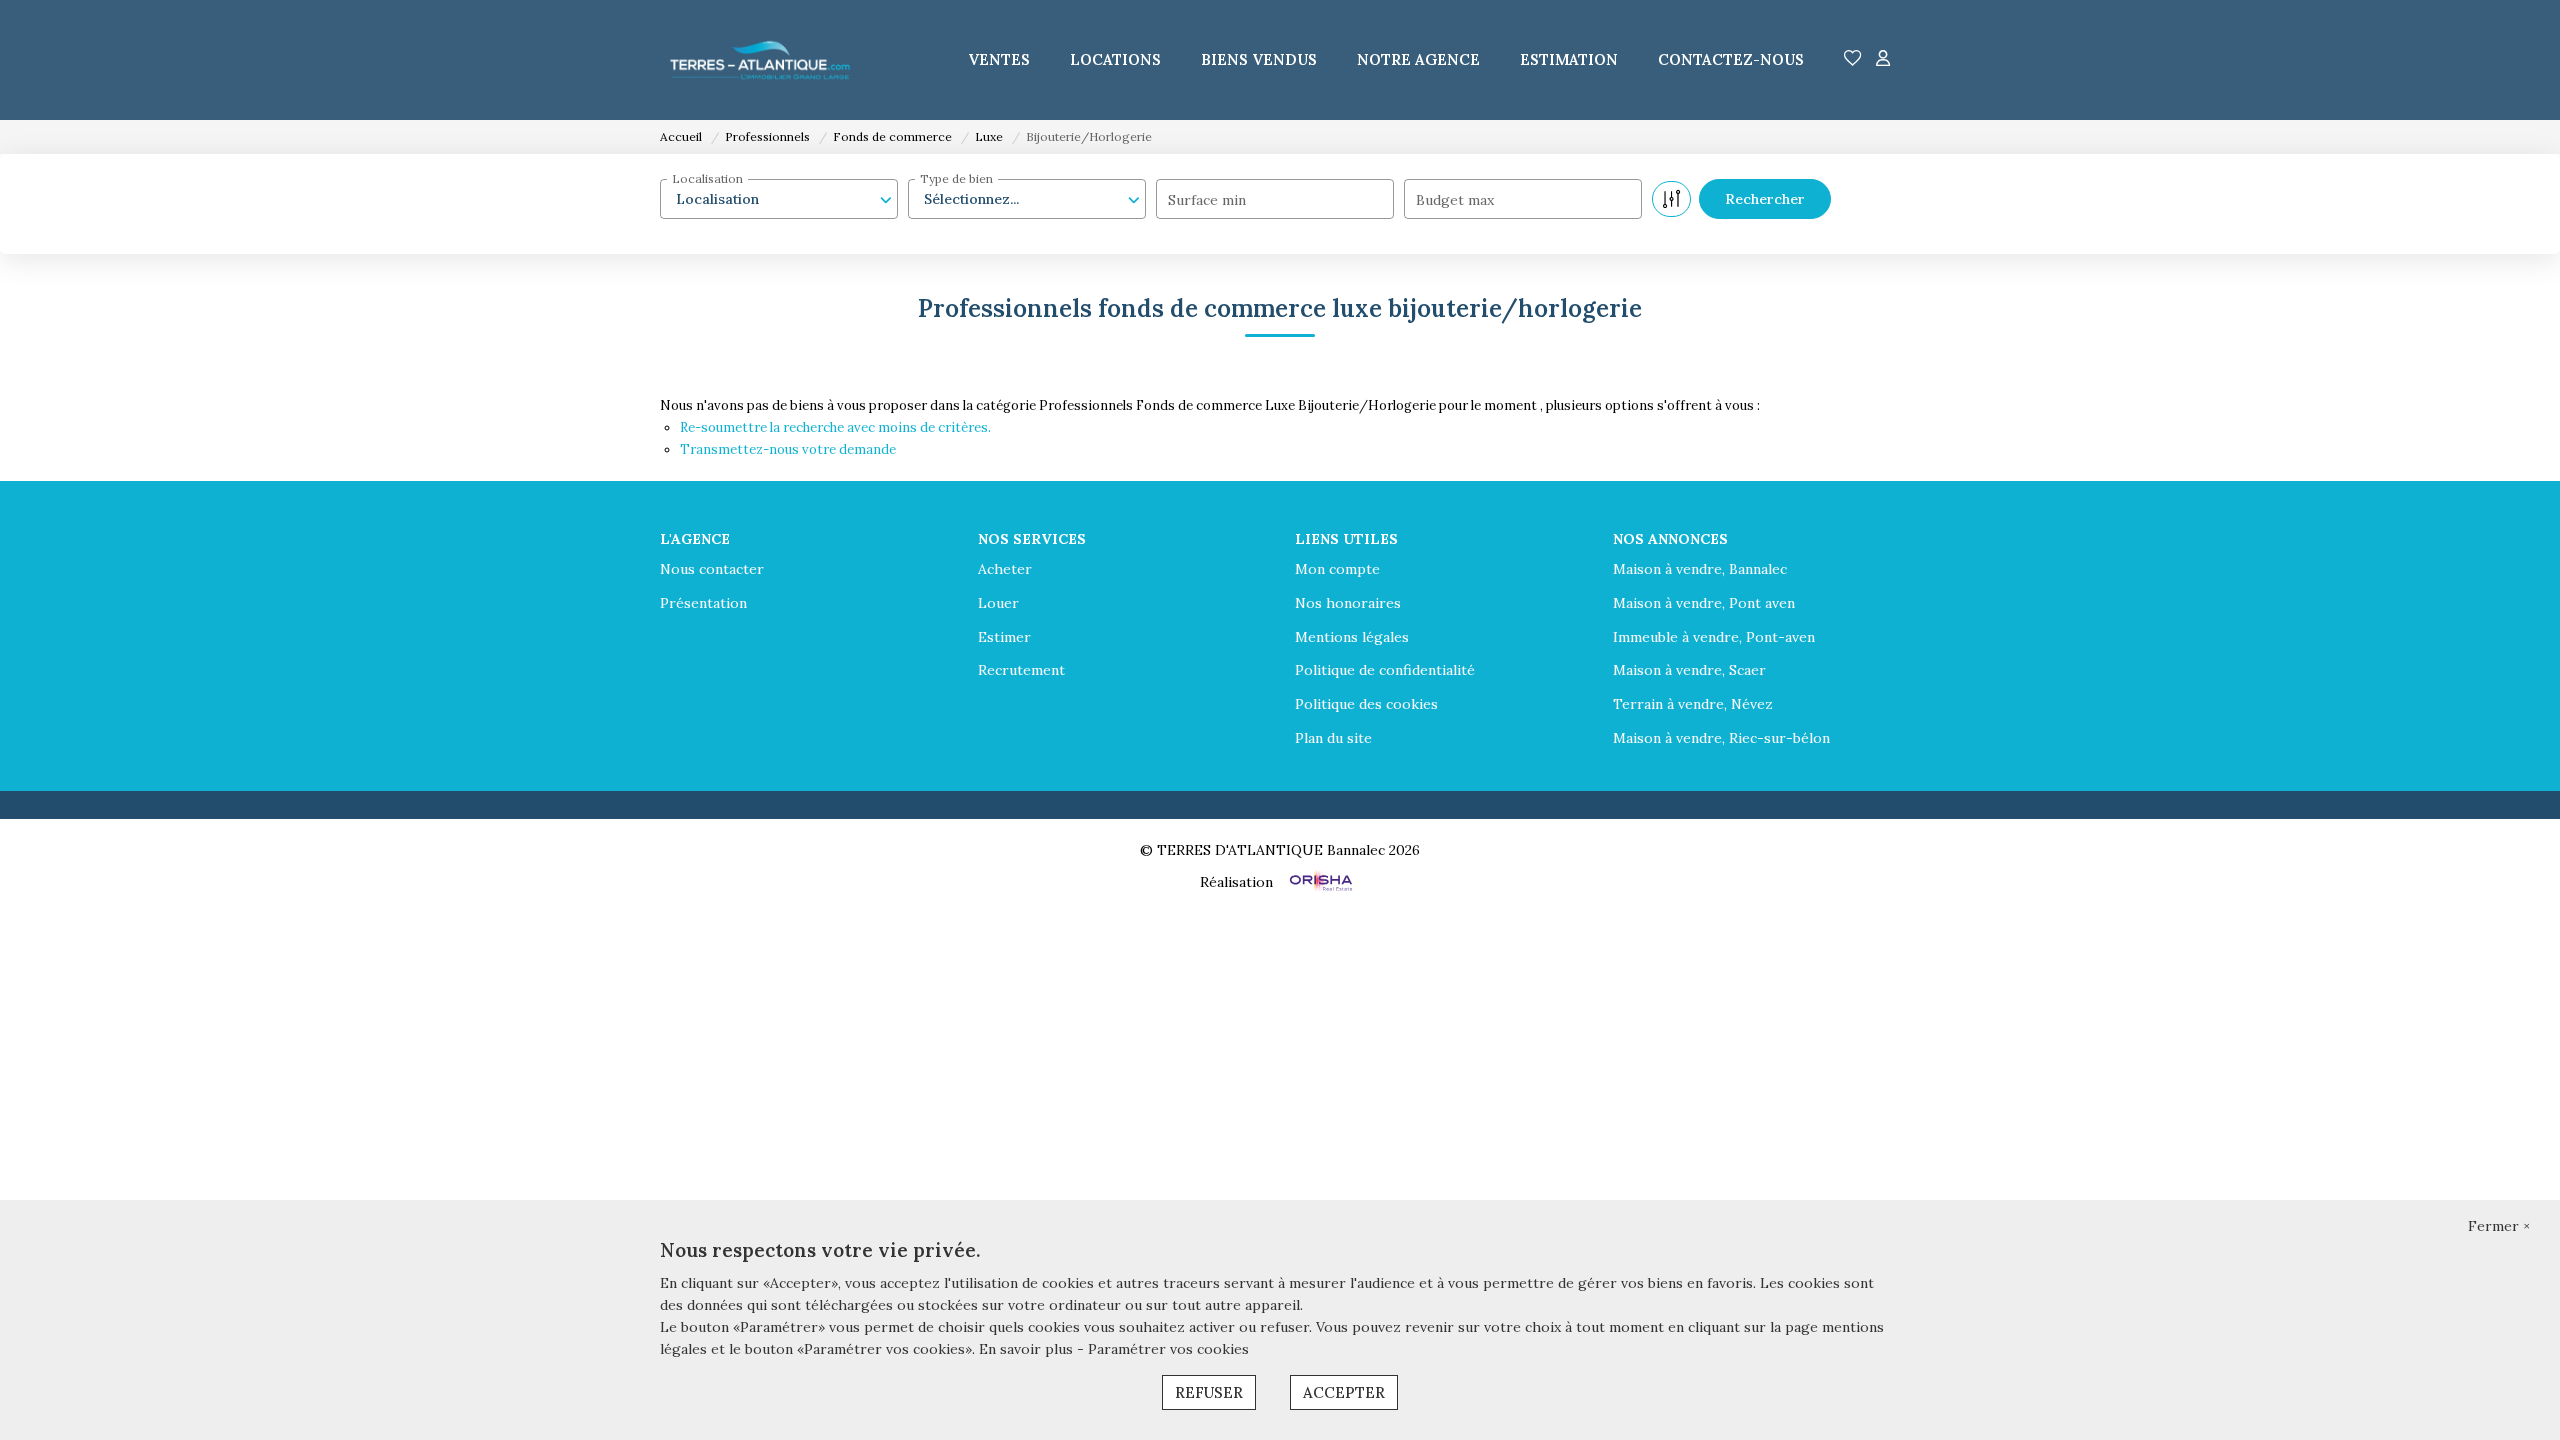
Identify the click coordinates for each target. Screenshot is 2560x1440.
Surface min (1207, 200)
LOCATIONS (1115, 59)
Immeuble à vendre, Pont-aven (1714, 637)
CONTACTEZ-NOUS (1731, 59)
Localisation (707, 178)
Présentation (703, 603)
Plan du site (1333, 738)
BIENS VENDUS (1259, 59)
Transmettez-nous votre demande (788, 449)
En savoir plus (1028, 1349)
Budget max (1455, 200)
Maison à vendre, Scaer (1689, 670)
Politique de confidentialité (1385, 670)
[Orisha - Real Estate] (1319, 881)
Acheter (1005, 569)
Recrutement (1021, 670)
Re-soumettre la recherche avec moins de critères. (835, 427)
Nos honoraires (1348, 603)
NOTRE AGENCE (1418, 59)
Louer (998, 603)
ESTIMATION (1569, 59)
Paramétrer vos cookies (1168, 1349)
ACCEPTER (1344, 1392)
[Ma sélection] (1853, 59)
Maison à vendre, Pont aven (1704, 603)
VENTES (999, 59)
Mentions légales (1352, 637)
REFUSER (1209, 1392)
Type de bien (956, 178)
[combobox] (779, 199)
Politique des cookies (1366, 704)
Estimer (1004, 637)
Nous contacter (712, 569)
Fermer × (2499, 1226)
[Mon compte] (1883, 59)
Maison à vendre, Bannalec (1700, 569)
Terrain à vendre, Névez (1693, 704)
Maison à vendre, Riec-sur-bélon (1721, 738)
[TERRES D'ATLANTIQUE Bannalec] (760, 60)
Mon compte (1337, 569)
